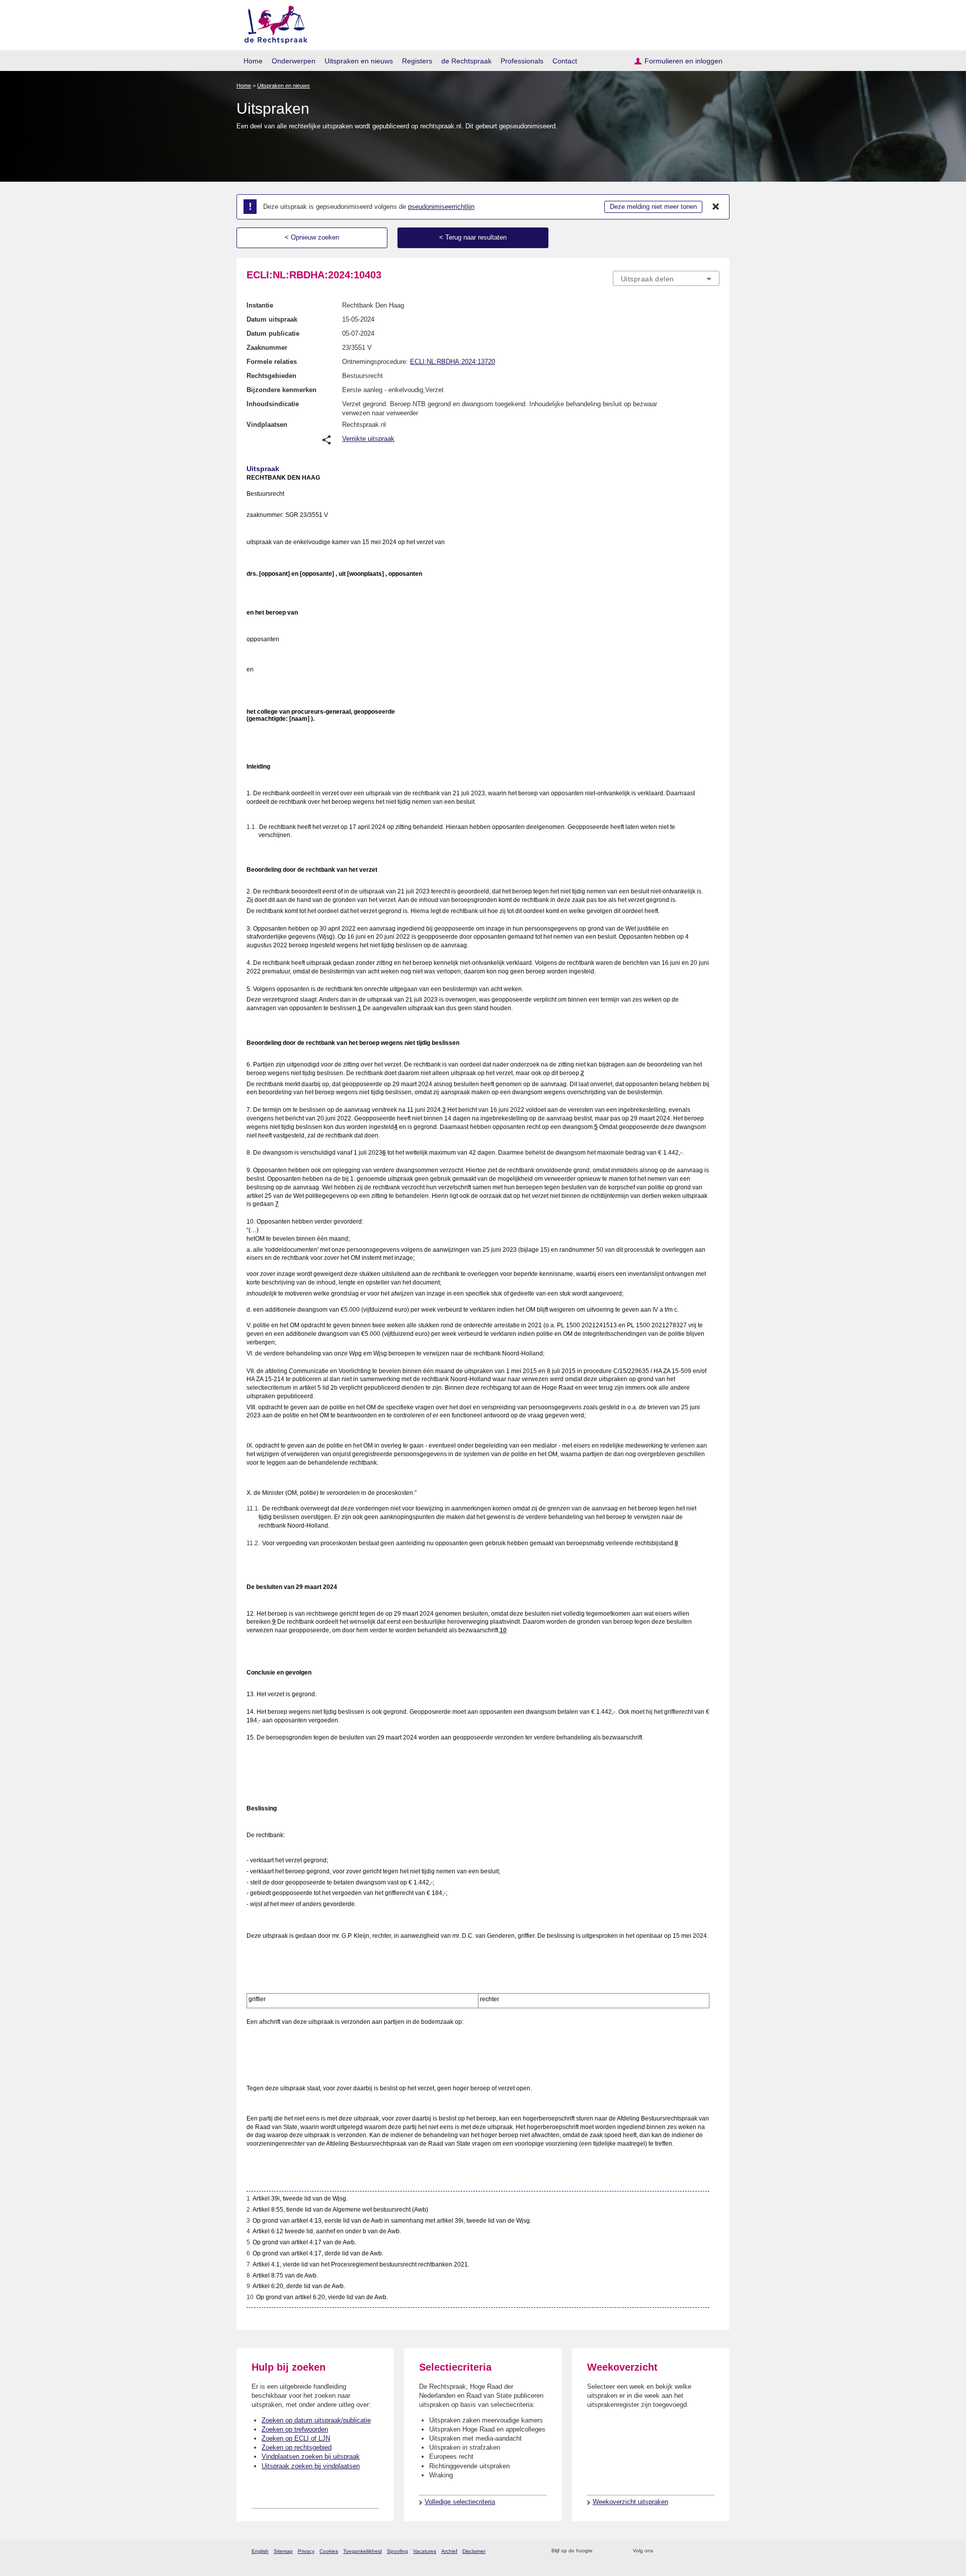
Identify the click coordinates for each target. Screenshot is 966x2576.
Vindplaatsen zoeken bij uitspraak (311, 2456)
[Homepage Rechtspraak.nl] (272, 23)
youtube (714, 2551)
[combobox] (666, 278)
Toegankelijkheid (363, 2551)
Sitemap (283, 2551)
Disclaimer (474, 2551)
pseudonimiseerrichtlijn (441, 207)
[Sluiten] (716, 207)
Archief (449, 2551)
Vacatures (425, 2551)
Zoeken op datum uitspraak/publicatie (316, 2420)
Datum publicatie (273, 333)
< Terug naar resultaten (473, 237)
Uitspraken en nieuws (359, 61)
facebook (675, 2551)
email (615, 2551)
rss (602, 2551)
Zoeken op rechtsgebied (297, 2447)
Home (253, 61)
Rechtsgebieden (271, 376)
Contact (565, 61)
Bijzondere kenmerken (281, 390)
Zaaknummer (267, 348)
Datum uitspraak (272, 319)
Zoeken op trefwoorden (295, 2429)
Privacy (306, 2551)
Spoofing (397, 2551)
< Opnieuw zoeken (312, 237)
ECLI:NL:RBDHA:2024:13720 (453, 362)
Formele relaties (272, 362)
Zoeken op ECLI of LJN (296, 2438)
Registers (417, 61)
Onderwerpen (294, 61)
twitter (662, 2551)
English (260, 2551)
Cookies (329, 2551)
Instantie (260, 305)
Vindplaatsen (267, 425)
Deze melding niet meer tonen (653, 207)
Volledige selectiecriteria (460, 2502)
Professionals (522, 61)
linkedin (701, 2551)
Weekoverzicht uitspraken (630, 2502)
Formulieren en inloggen (683, 61)
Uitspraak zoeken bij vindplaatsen (311, 2466)
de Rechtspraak (466, 61)
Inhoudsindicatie (273, 404)
